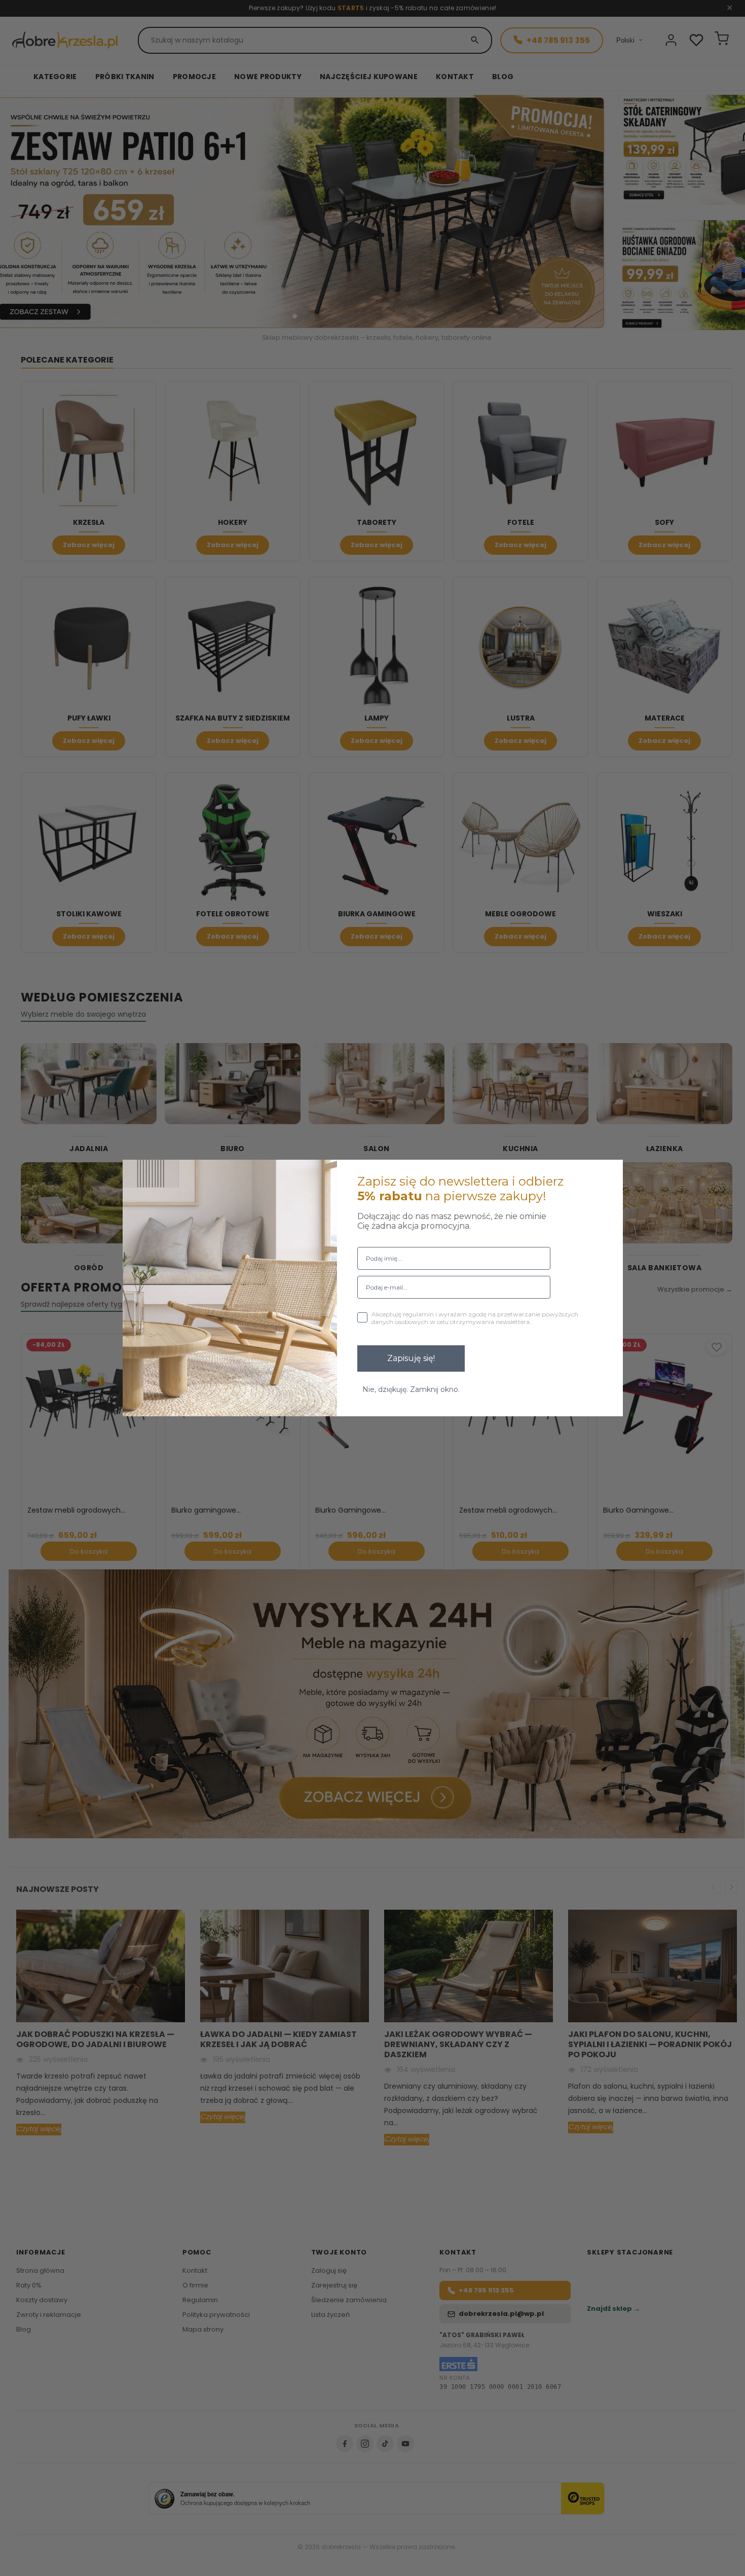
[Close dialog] (609, 1174)
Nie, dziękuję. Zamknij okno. (411, 1389)
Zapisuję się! (411, 1358)
